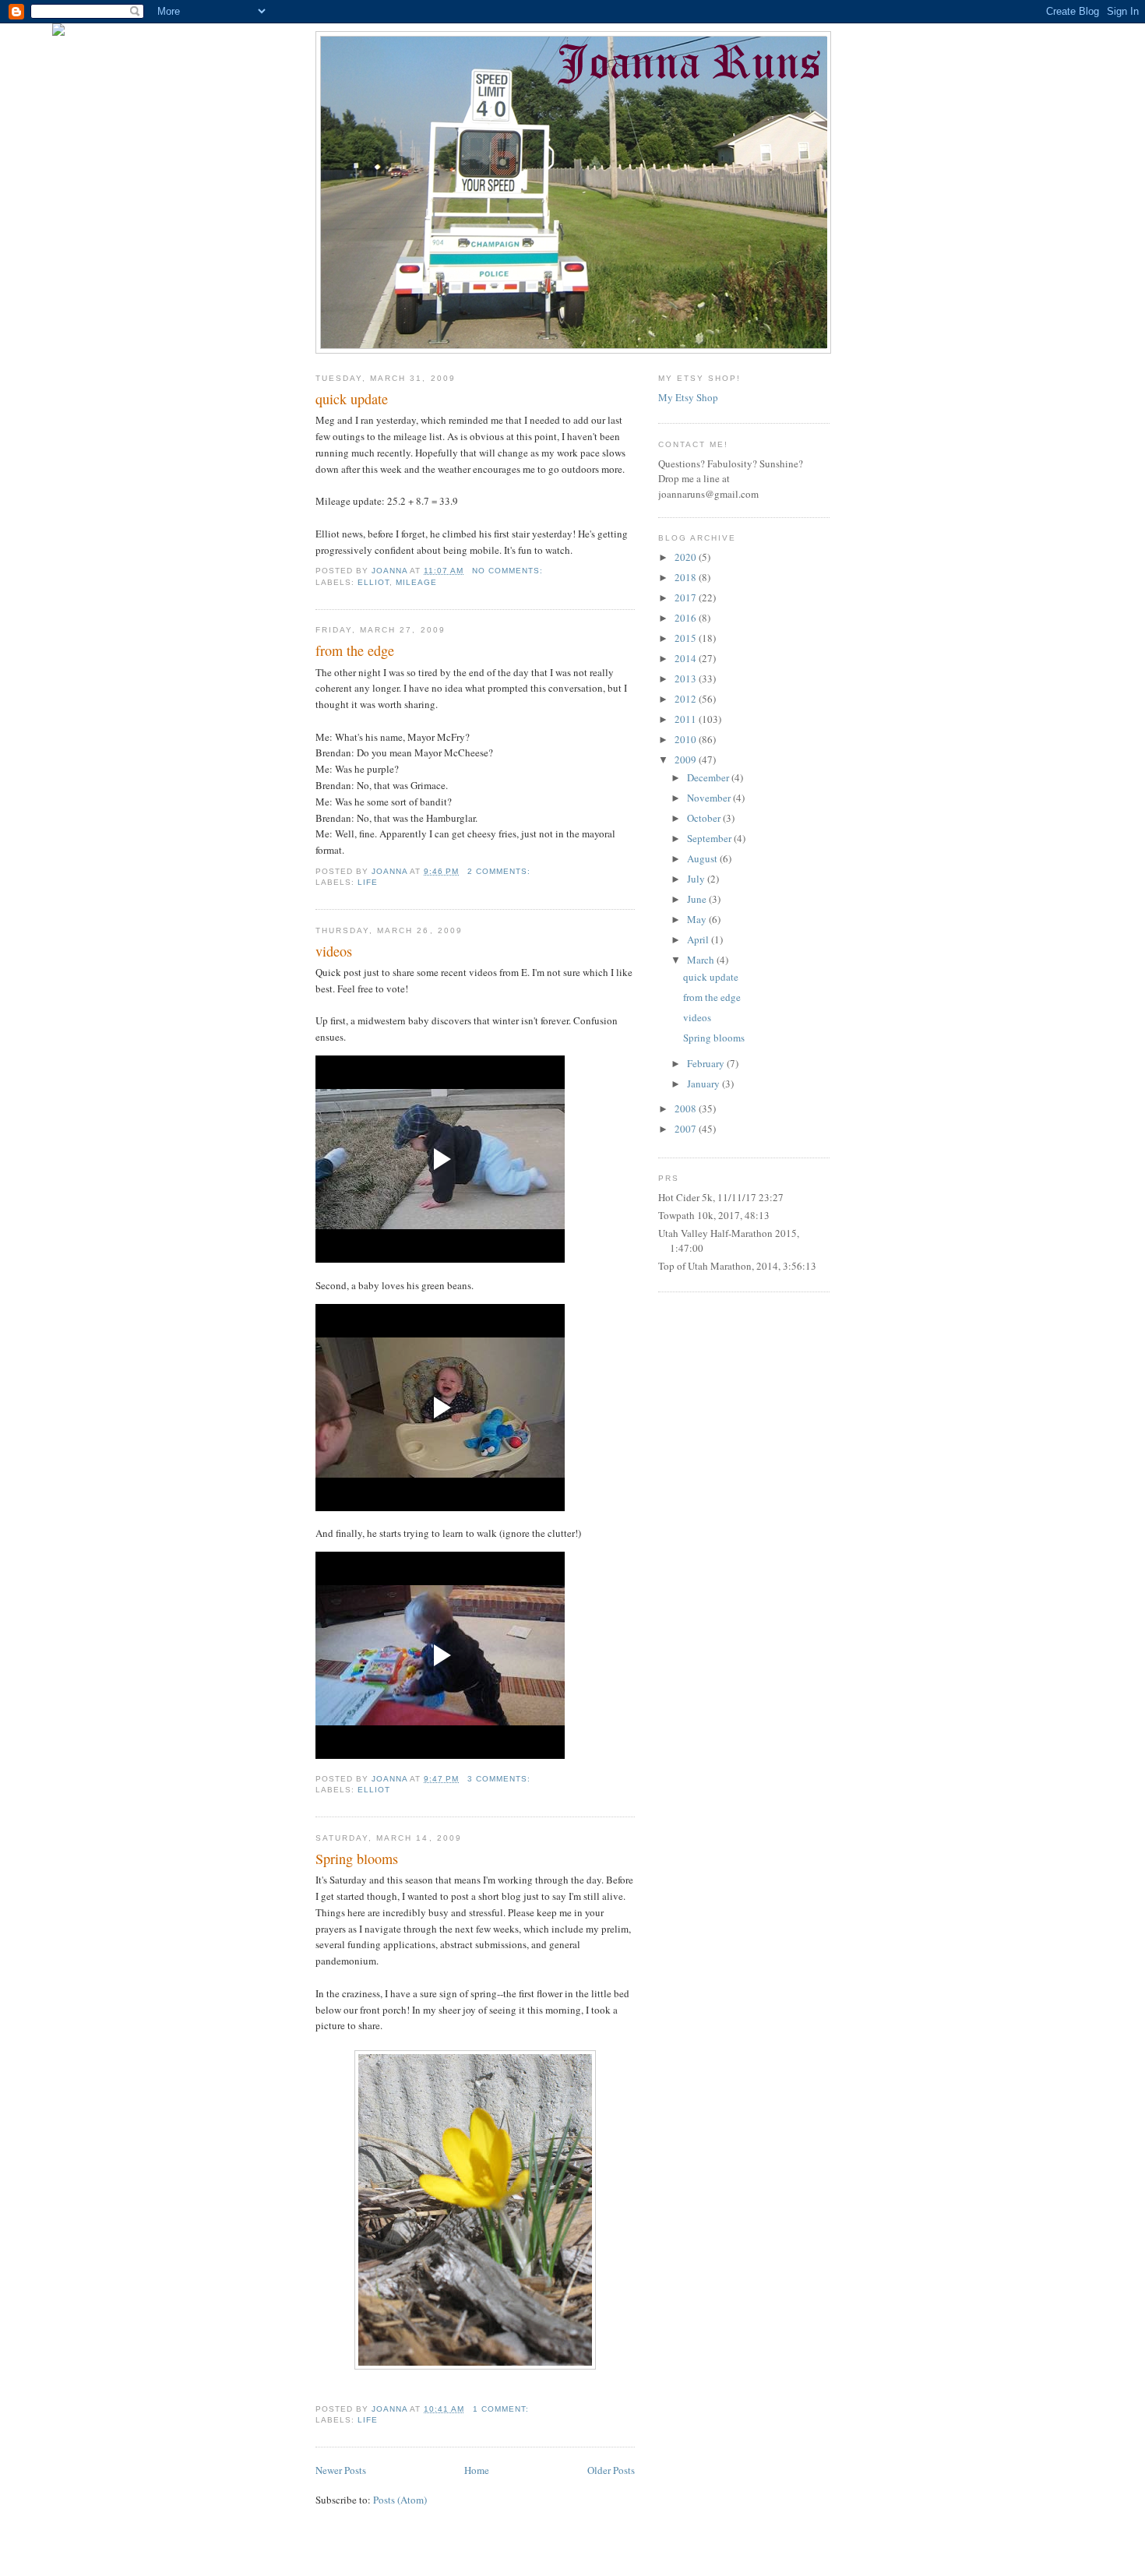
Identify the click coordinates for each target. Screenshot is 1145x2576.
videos (334, 951)
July (697, 879)
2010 (687, 739)
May (698, 919)
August (703, 858)
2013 (687, 678)
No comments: (509, 571)
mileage (416, 582)
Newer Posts (341, 2470)
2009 (687, 759)
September (710, 838)
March (702, 960)
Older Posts (611, 2470)
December (709, 777)
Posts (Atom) (400, 2500)
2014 (687, 658)
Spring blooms (357, 1859)
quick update (352, 399)
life (368, 882)
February (707, 1063)
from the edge (355, 650)
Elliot (373, 582)
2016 (687, 618)
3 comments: (500, 1779)
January (705, 1084)
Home (477, 2470)
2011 (687, 719)
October (705, 818)
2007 (687, 1129)
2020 (687, 557)
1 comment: (502, 2409)
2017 (687, 597)
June (698, 899)
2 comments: (500, 871)
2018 (687, 577)
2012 (687, 699)
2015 (687, 638)
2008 (687, 1108)
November (710, 798)
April (699, 939)
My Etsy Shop (688, 397)
